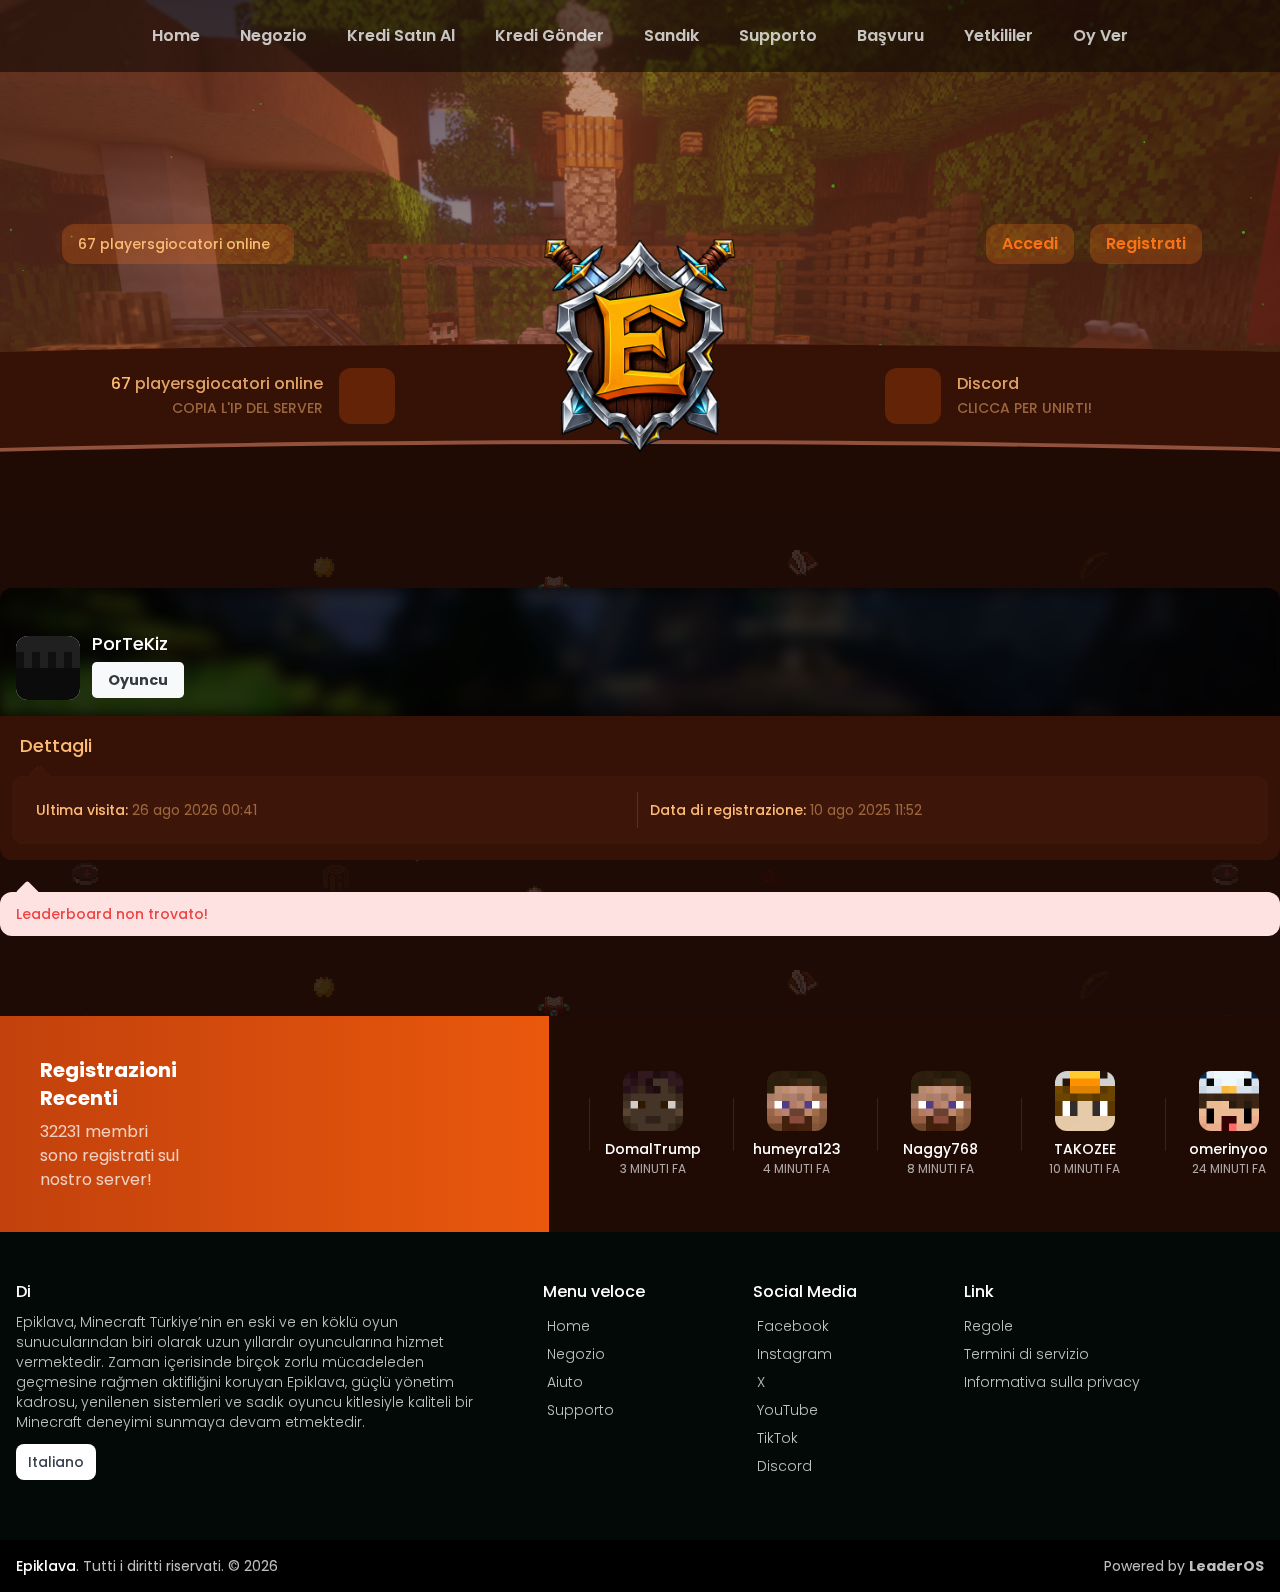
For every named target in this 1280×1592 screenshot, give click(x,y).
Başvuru (890, 35)
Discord (784, 1466)
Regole (988, 1326)
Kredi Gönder (549, 35)
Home (176, 35)
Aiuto (565, 1382)
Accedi (1030, 243)
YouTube (787, 1410)
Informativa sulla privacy (1052, 1382)
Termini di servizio (1026, 1354)
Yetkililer (998, 35)
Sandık (671, 35)
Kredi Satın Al (401, 35)
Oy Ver (1100, 35)
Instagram (794, 1354)
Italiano (56, 1462)
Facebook (793, 1326)
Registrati (1146, 243)
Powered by (1184, 1566)
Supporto (778, 35)
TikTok (777, 1438)
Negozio (273, 35)
